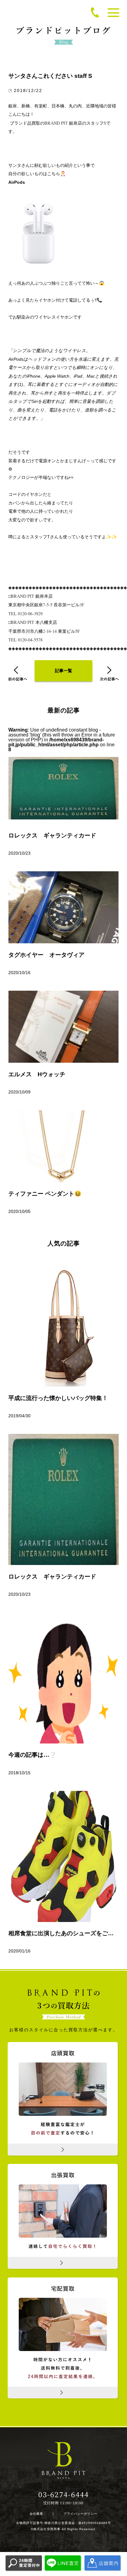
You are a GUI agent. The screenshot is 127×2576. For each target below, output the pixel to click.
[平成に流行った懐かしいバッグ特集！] (63, 1321)
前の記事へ (18, 674)
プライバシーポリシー (80, 2514)
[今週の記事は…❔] (63, 1678)
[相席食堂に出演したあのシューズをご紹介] (63, 1856)
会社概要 (36, 2514)
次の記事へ (109, 674)
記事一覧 (63, 671)
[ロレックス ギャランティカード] (63, 1499)
